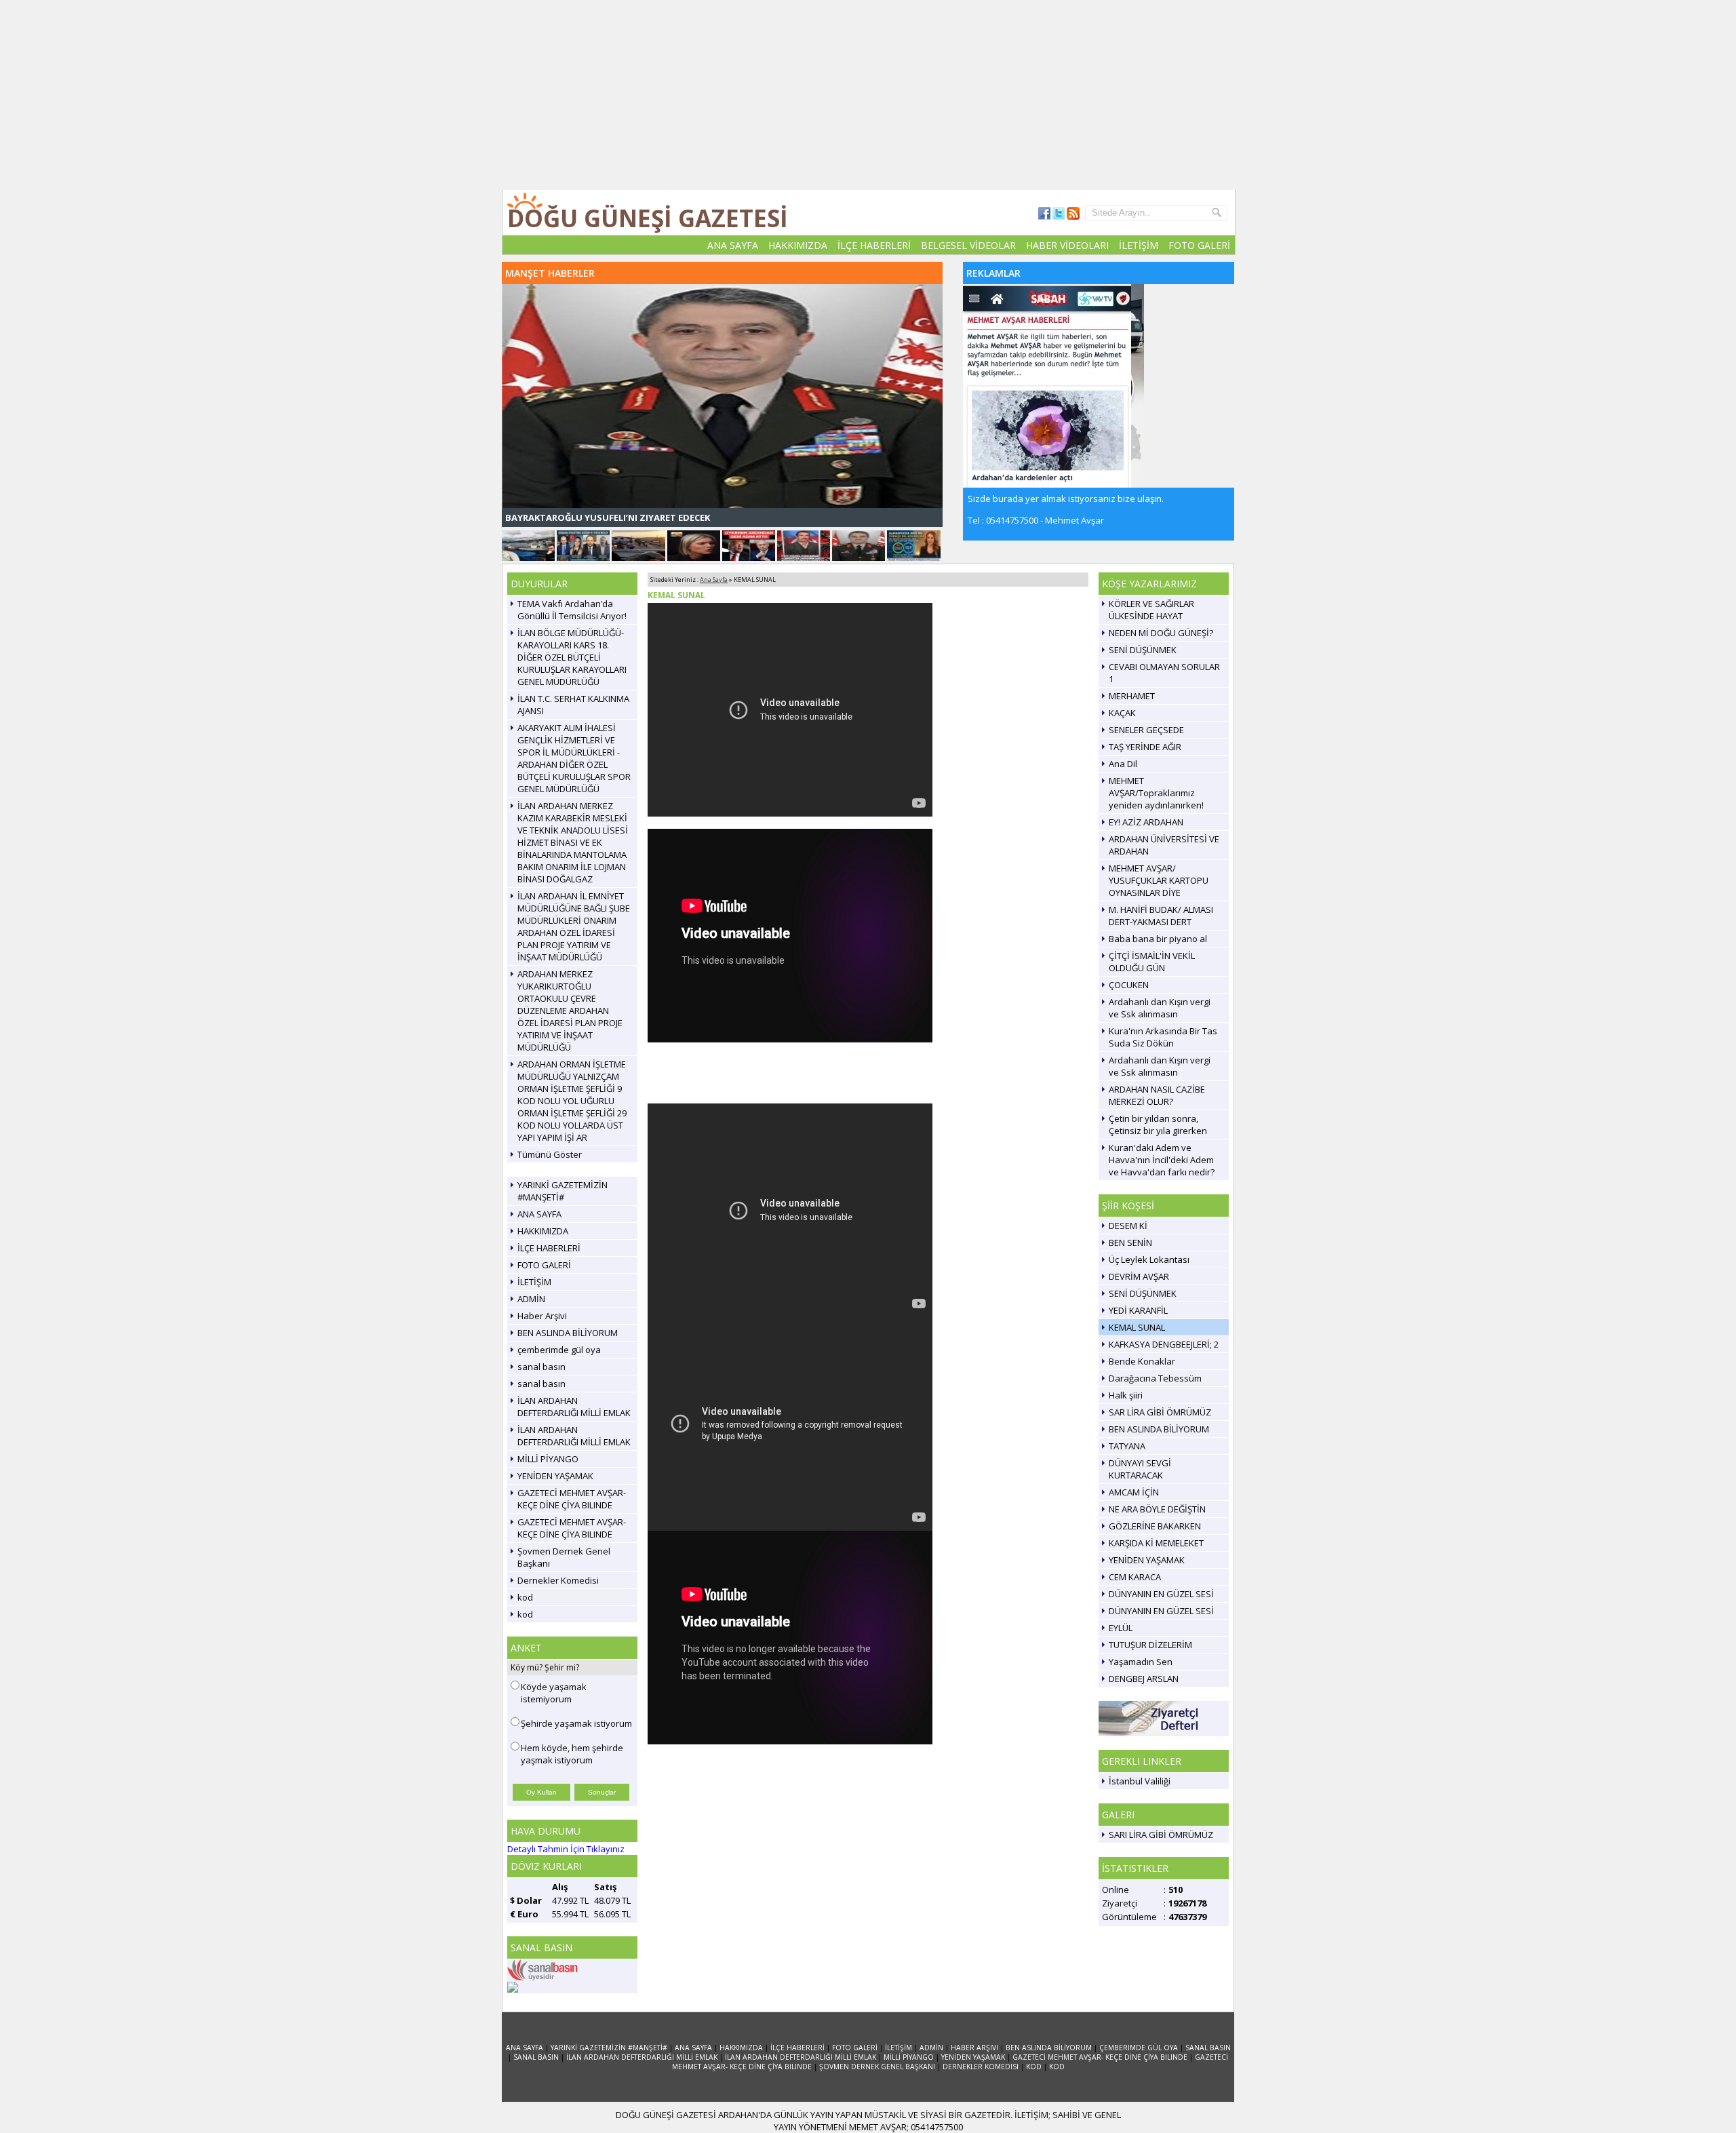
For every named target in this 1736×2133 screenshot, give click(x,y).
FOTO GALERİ (1199, 245)
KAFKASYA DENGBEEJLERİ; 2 (1164, 1356)
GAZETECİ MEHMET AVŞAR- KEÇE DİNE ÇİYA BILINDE (572, 1511)
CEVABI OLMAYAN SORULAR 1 (1164, 685)
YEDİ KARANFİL (1138, 1323)
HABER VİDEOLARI (1067, 245)
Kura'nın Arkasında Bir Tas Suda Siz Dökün (1163, 1049)
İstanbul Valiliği (1140, 1793)
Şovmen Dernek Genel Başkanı (564, 1569)
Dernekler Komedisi (558, 1592)
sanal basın (541, 1379)
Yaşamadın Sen (1141, 1674)
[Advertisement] (868, 95)
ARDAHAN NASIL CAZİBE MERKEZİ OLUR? (1157, 1108)
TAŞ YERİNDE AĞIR (1145, 759)
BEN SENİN (1130, 1255)
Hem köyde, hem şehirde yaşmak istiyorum (572, 1766)
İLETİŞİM (1139, 245)
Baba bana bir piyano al (1158, 951)
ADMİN (531, 1311)
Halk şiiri (1126, 1407)
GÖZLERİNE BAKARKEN (1155, 1538)
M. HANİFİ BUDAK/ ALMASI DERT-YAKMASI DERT (1161, 928)
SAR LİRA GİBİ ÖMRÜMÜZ (1160, 1424)
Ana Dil (1123, 776)
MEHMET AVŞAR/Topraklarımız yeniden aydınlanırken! (1156, 805)
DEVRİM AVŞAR (1139, 1289)
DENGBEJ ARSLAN (1144, 1691)
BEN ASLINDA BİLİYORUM (568, 1345)
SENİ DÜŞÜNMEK (1143, 662)
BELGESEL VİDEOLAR (968, 245)
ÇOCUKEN (1129, 997)
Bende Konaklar (1142, 1373)
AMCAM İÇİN (1134, 1504)
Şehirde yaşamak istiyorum (576, 1736)
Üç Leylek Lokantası (1149, 1272)
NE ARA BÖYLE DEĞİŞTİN (1157, 1521)
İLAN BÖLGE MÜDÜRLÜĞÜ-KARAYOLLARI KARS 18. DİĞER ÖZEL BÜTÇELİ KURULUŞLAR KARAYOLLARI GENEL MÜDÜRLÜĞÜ (572, 669)
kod (525, 1609)
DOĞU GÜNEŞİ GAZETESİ (648, 218)
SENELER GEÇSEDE (1146, 742)
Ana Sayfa (714, 592)
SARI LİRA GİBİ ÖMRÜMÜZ (1161, 1847)
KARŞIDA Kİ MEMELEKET (1156, 1555)
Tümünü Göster (550, 1167)
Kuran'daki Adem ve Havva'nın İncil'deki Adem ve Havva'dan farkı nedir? (1162, 1172)
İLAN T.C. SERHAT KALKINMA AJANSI (573, 717)
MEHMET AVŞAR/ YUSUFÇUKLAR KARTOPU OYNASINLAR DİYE (1159, 893)
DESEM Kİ (1128, 1238)
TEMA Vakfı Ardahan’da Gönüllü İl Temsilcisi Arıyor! (572, 622)
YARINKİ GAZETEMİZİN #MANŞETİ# (563, 1203)
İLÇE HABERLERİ (874, 245)
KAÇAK (1122, 725)
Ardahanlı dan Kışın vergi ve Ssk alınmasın (1160, 1020)
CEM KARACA (1135, 1589)
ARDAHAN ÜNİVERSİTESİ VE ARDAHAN (1164, 857)
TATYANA (1127, 1458)
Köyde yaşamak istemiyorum (554, 1705)
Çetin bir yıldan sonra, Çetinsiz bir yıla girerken (1158, 1137)
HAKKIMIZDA (798, 245)
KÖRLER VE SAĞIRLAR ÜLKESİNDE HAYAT (1151, 622)
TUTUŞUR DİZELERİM (1150, 1657)
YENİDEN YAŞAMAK (555, 1488)
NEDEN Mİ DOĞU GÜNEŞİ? (1161, 645)
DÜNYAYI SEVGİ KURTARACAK (1140, 1481)
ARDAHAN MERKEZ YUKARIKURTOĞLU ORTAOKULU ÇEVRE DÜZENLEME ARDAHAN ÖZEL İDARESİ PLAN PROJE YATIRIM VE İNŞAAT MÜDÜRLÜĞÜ (570, 1023)
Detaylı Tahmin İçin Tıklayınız (566, 1861)
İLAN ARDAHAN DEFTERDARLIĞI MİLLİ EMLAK (574, 1419)
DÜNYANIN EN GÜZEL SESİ (1161, 1606)
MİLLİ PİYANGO (548, 1471)
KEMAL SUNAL (1137, 1339)
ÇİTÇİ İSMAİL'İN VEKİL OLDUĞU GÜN (1152, 974)
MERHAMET (1132, 708)
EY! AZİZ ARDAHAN (1146, 834)
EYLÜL (1121, 1640)
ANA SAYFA (733, 245)
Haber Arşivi (542, 1328)
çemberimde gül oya (559, 1362)
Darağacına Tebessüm (1155, 1390)
